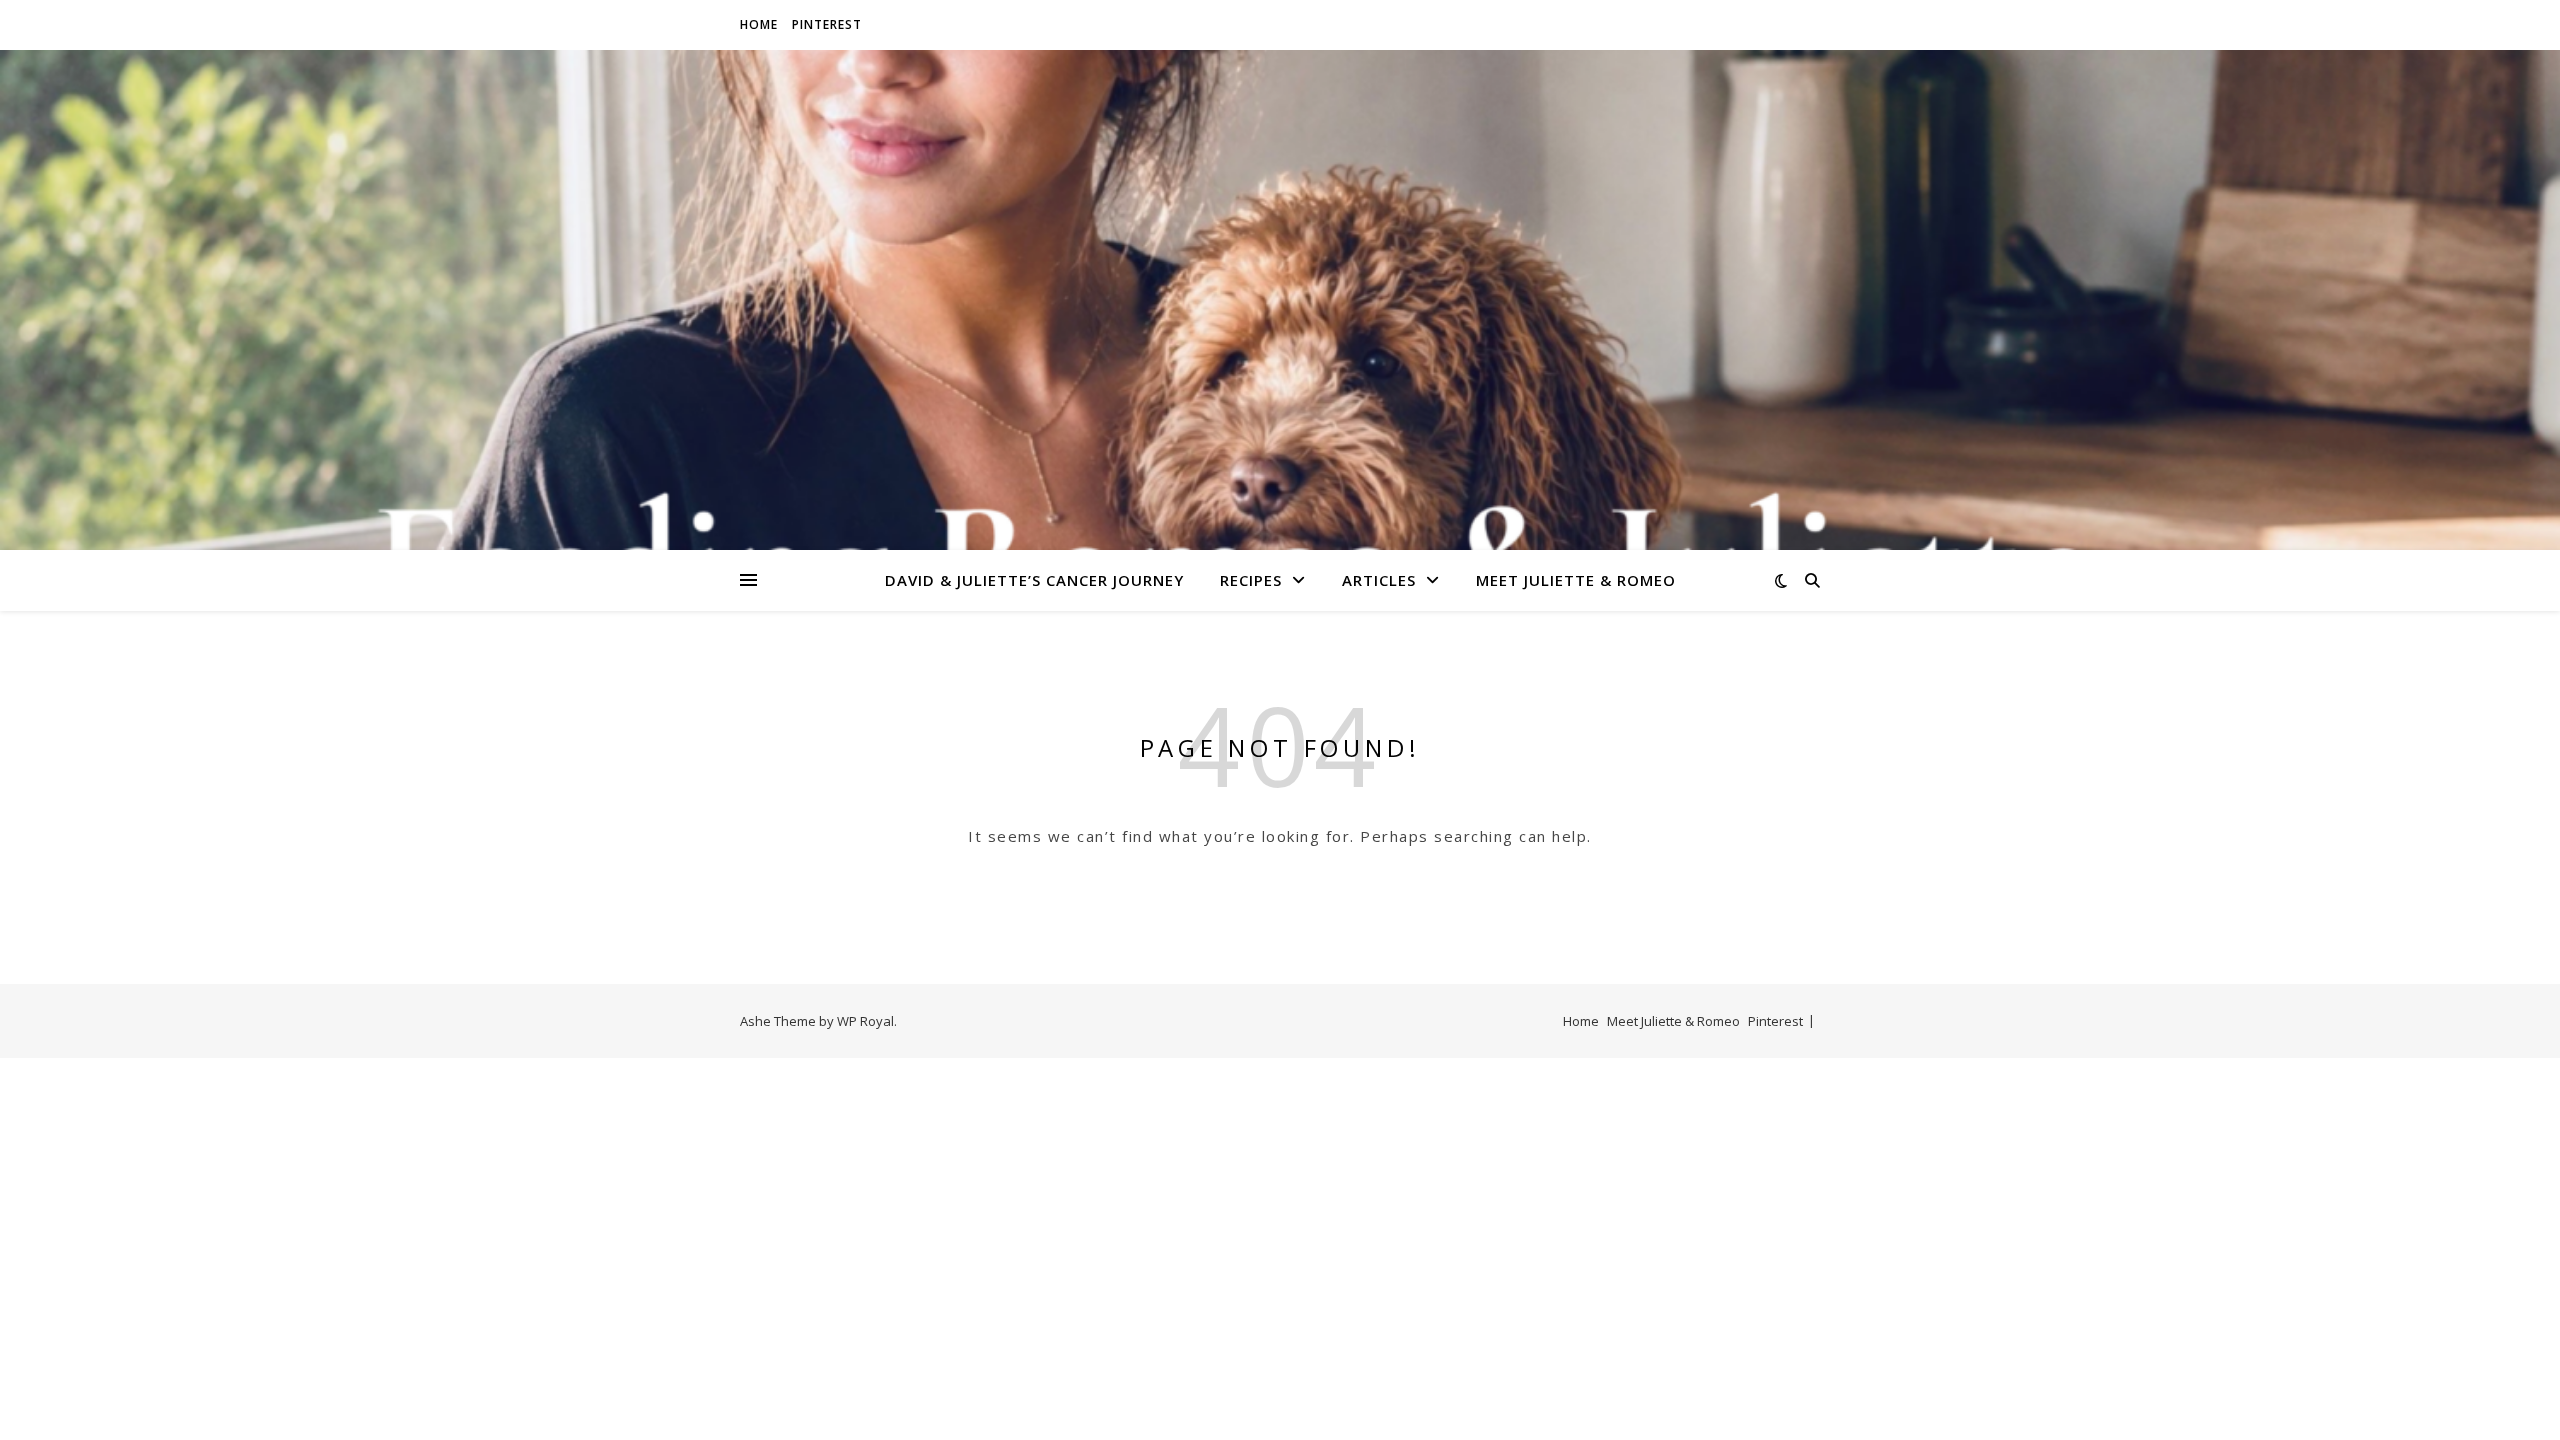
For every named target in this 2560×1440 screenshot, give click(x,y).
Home (759, 24)
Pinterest (827, 24)
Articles (1379, 580)
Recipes (1251, 580)
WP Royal (865, 1021)
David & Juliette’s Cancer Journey (1034, 580)
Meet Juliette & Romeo (1576, 580)
